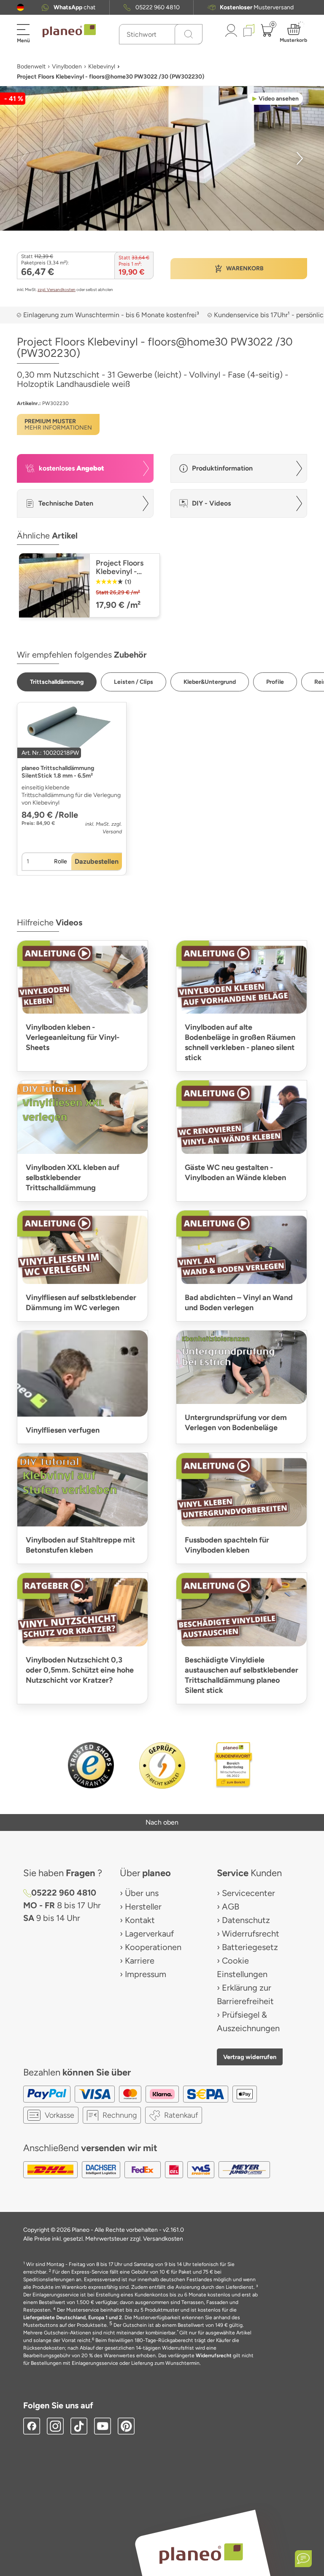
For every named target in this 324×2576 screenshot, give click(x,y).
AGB (231, 1907)
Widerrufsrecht (251, 1934)
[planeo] (201, 2553)
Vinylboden (67, 67)
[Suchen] (189, 34)
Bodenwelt (31, 67)
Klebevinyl (102, 67)
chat (74, 7)
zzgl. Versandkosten (57, 290)
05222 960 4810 (158, 7)
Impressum (146, 1974)
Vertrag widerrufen (250, 2057)
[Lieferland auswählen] (20, 7)
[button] (20, 7)
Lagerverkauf (149, 1934)
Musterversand (257, 7)
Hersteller (143, 1907)
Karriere (140, 1961)
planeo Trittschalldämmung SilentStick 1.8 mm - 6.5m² (58, 772)
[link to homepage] (69, 31)
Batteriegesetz (250, 1947)
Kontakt (140, 1920)
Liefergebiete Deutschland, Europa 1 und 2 (73, 2318)
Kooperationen (153, 1947)
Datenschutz (246, 1920)
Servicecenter (248, 1893)
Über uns (142, 1893)
